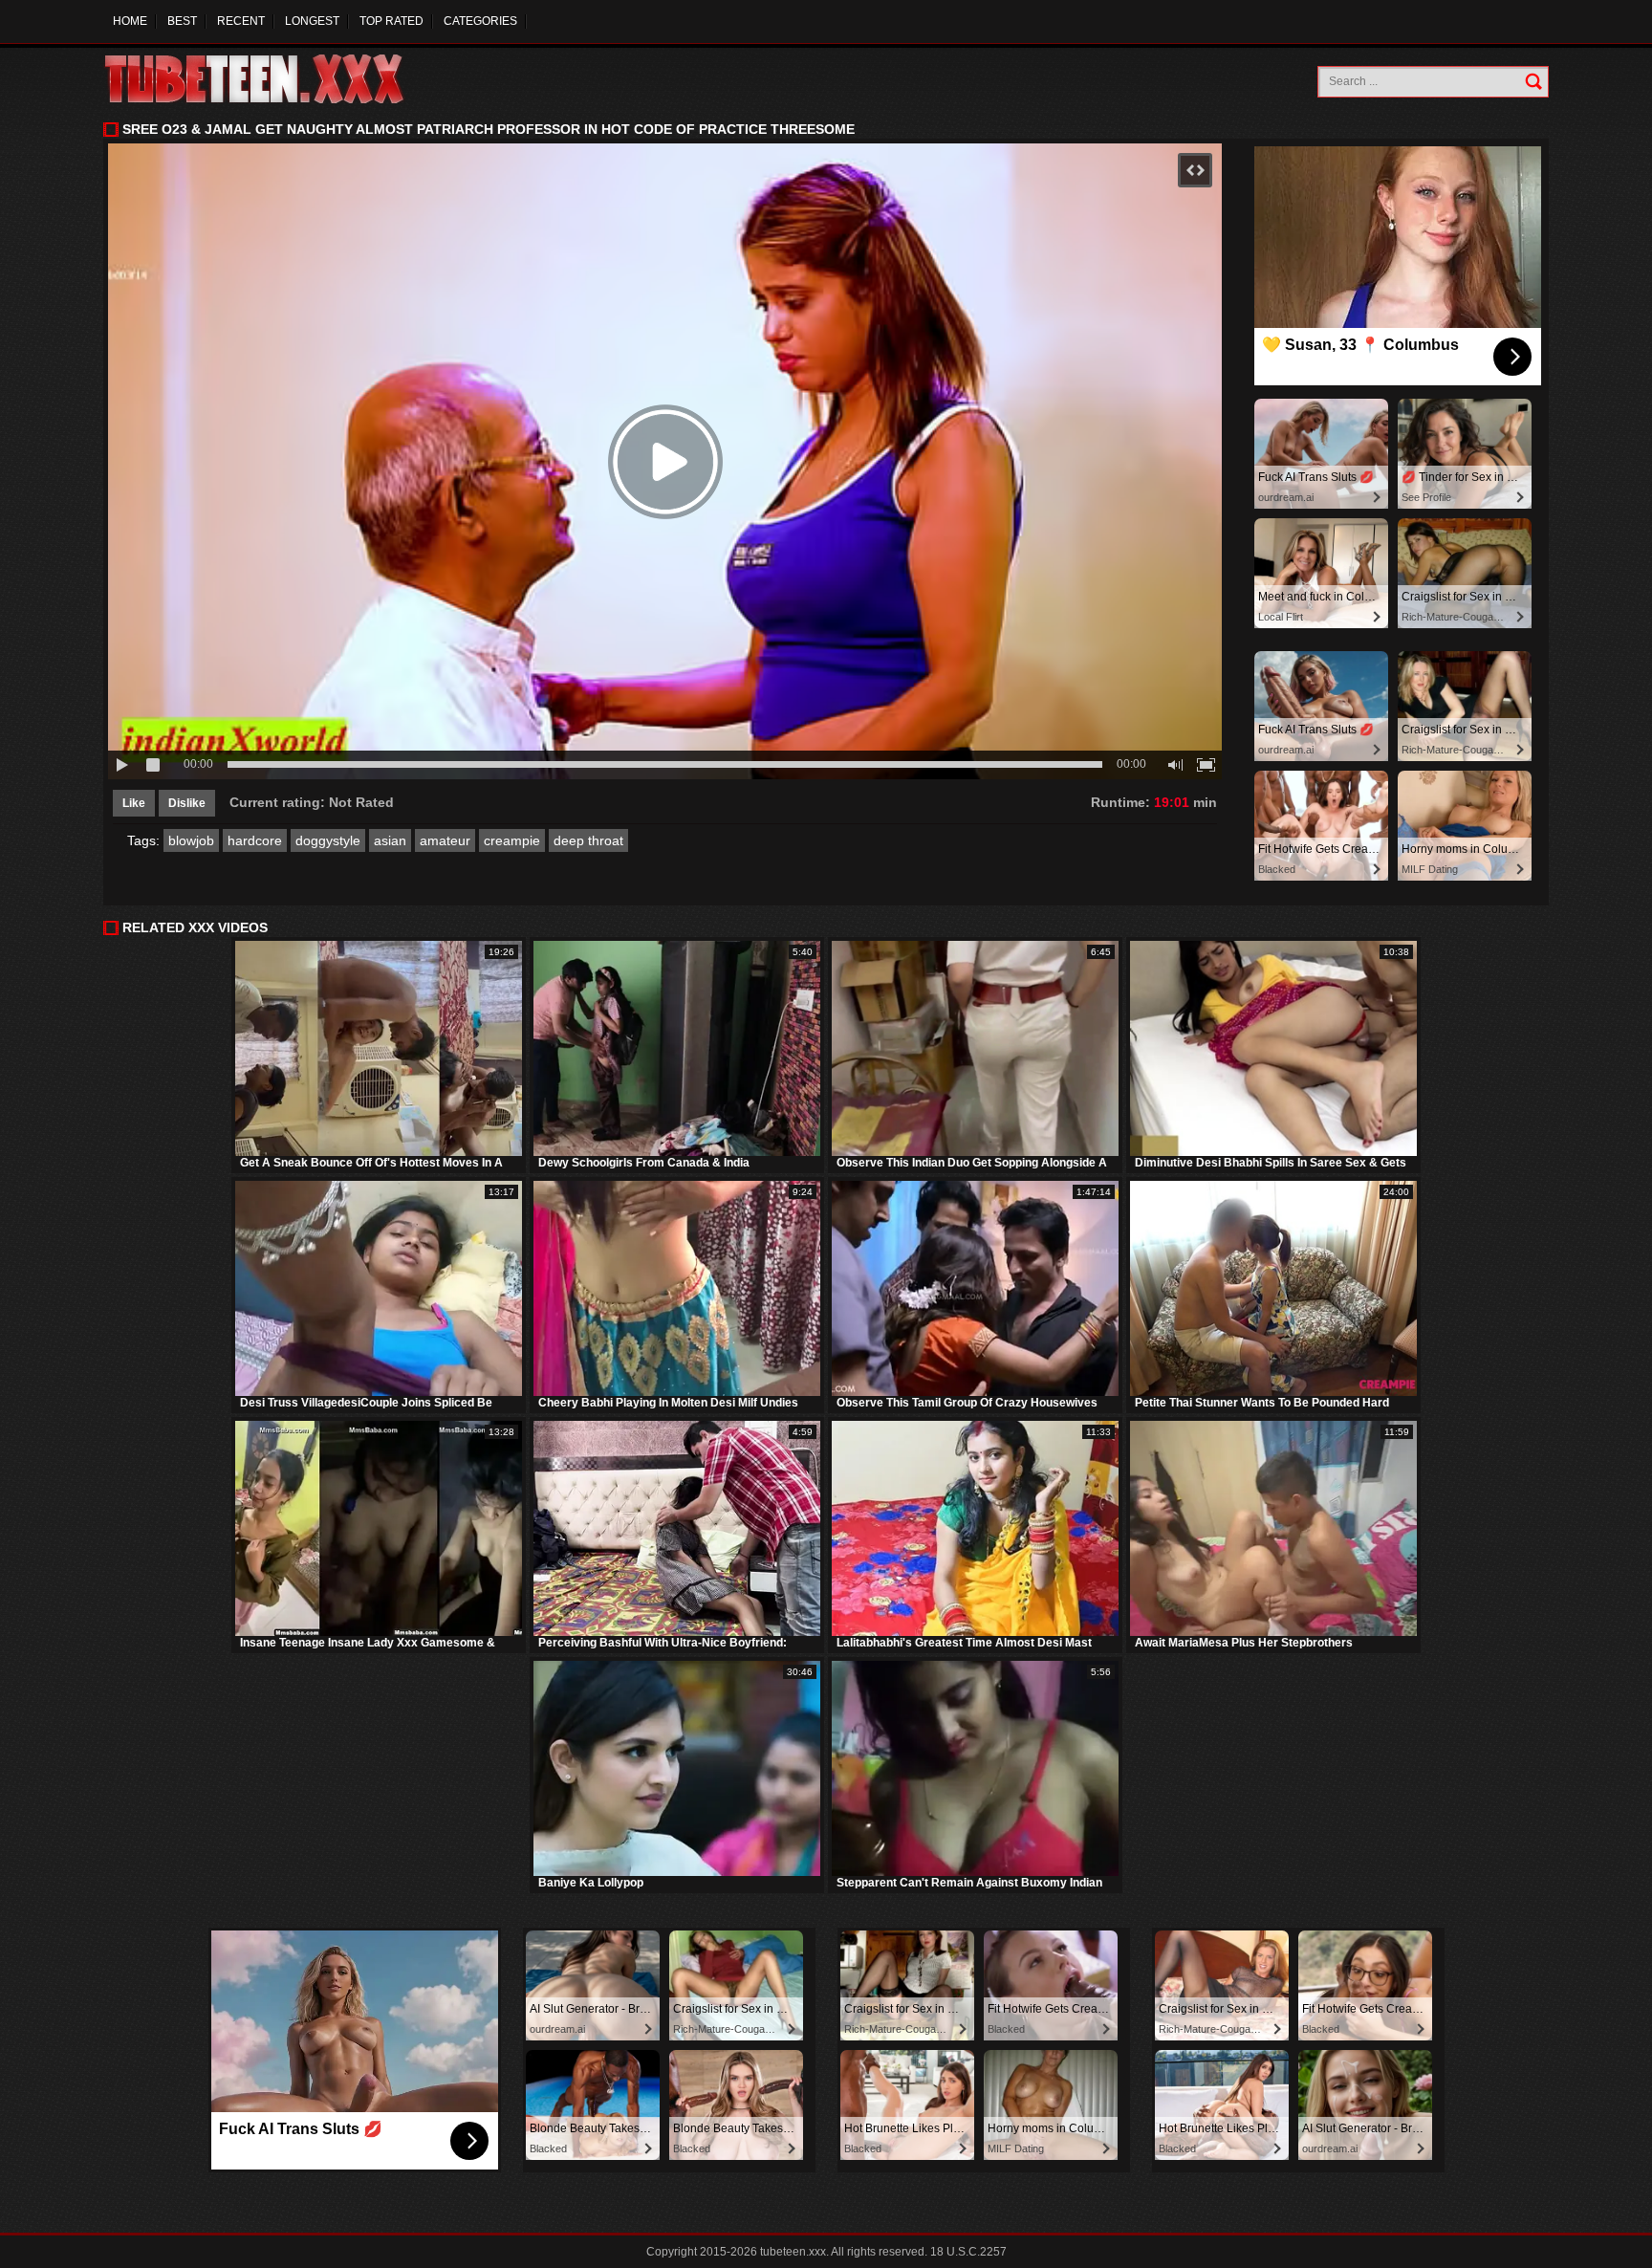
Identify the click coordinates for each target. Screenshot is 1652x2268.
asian (390, 840)
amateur (445, 840)
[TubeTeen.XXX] (275, 79)
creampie (512, 840)
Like (134, 803)
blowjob (191, 840)
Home (130, 21)
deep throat (588, 840)
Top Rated (391, 21)
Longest (312, 21)
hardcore (255, 840)
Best (182, 21)
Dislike (187, 803)
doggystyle (328, 840)
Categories (480, 21)
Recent (241, 21)
